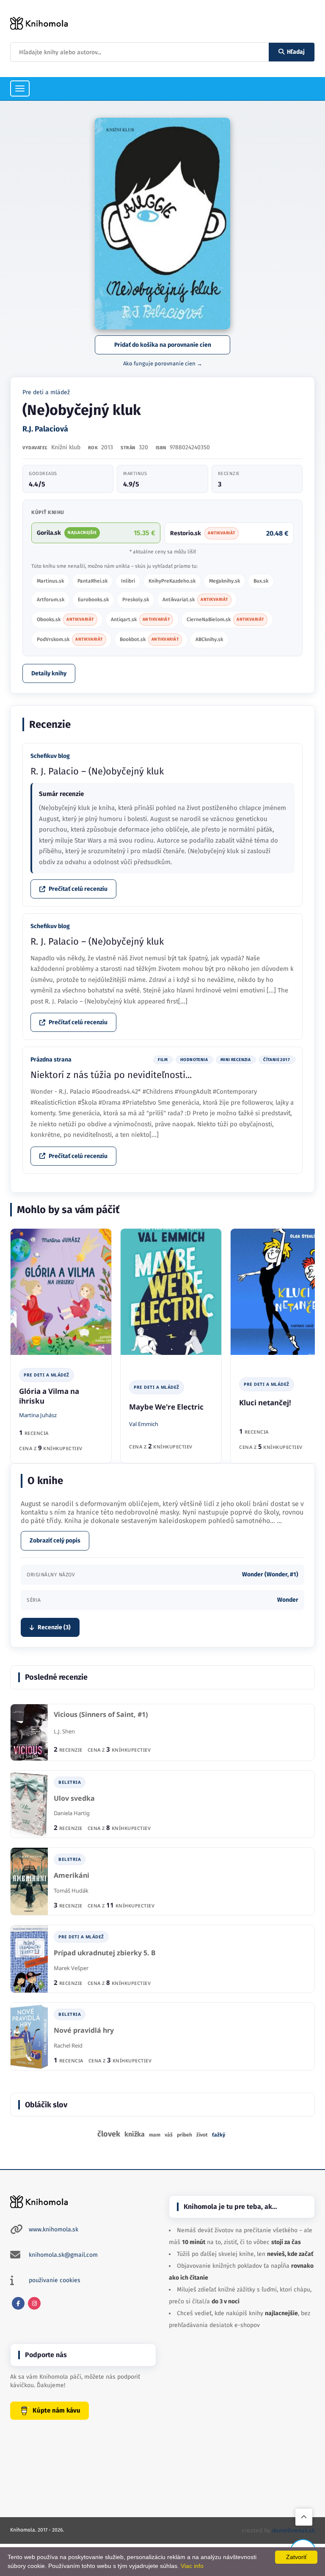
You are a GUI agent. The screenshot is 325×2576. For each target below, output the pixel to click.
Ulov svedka (74, 1798)
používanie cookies (55, 2280)
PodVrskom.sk (70, 639)
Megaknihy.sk (224, 581)
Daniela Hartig (72, 1813)
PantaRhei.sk (92, 581)
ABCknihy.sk (209, 639)
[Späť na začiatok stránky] (304, 2517)
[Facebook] (18, 2303)
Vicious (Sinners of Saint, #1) (101, 1715)
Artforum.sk (51, 600)
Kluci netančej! (265, 1403)
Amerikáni (72, 1875)
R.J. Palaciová (45, 429)
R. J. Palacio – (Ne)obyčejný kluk (97, 771)
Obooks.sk (65, 619)
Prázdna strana (51, 1060)
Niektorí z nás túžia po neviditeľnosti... (111, 1075)
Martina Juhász (38, 1415)
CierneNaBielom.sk (225, 619)
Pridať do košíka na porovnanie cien (163, 345)
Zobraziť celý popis (55, 1541)
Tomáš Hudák (71, 1891)
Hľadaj (296, 52)
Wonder (288, 1600)
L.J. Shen (64, 1731)
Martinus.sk (50, 581)
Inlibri (128, 581)
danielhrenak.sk (293, 2530)
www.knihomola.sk (54, 2229)
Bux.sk (261, 581)
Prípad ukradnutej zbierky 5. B (105, 1953)
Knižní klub (66, 447)
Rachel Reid (68, 2045)
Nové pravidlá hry (84, 2030)
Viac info (192, 2566)
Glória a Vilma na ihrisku (49, 1396)
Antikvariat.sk (195, 600)
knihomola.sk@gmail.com (63, 2255)
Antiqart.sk (140, 619)
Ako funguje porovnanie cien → (163, 363)
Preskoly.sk (136, 600)
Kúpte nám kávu (56, 2410)
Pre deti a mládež (46, 392)
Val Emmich (144, 1424)
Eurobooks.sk (93, 600)
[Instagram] (34, 2303)
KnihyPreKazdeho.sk (172, 581)
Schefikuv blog (50, 756)
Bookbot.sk (149, 639)
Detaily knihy (49, 673)
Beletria (70, 1782)
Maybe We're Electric (166, 1407)
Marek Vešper (71, 1968)
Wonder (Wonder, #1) (270, 1574)
